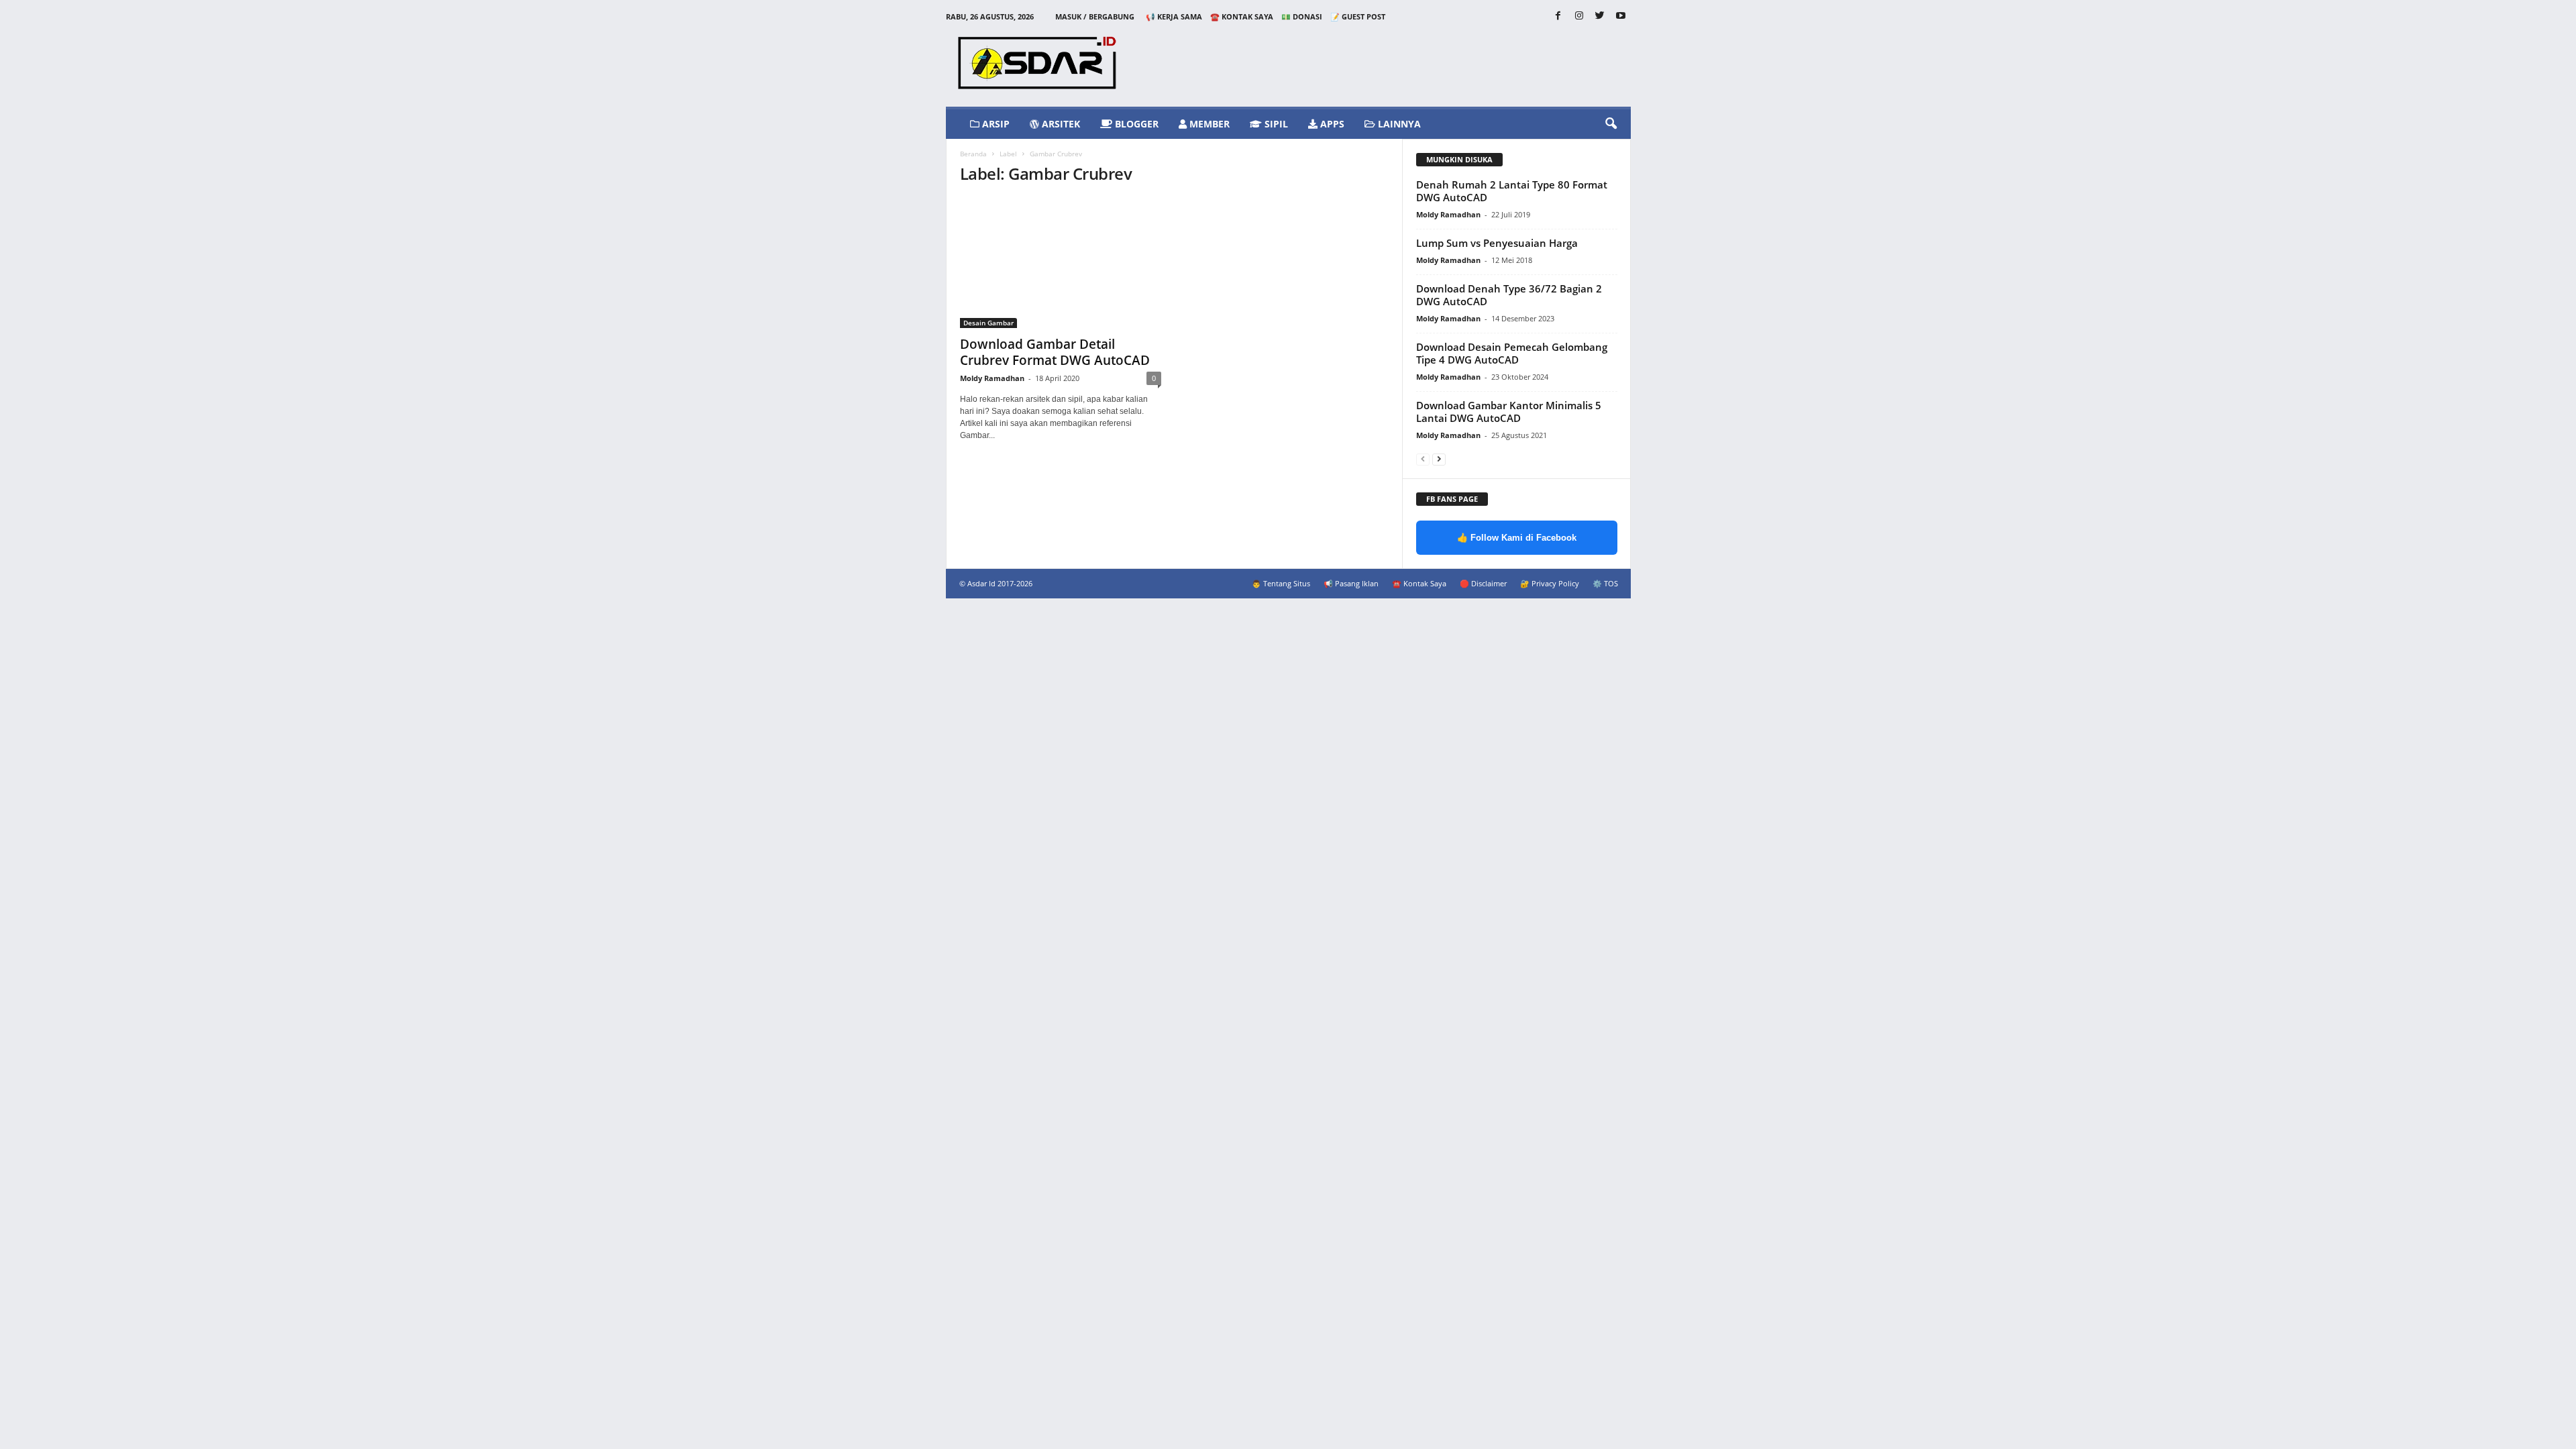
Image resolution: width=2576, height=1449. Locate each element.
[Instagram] (1579, 16)
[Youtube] (1621, 16)
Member (1208, 124)
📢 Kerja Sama (1174, 16)
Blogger (1135, 124)
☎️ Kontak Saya (1242, 16)
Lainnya (1398, 124)
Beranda (973, 154)
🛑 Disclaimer (1483, 583)
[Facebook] (1558, 16)
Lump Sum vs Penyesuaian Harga (1497, 243)
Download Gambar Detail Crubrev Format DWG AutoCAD (1055, 352)
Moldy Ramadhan (992, 378)
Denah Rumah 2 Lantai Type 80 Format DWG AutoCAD (1512, 191)
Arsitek (1060, 124)
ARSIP (995, 124)
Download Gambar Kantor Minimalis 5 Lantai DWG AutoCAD (1509, 412)
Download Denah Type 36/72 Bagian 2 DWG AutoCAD (1509, 295)
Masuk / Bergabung (1095, 16)
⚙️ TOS (1605, 583)
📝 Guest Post (1358, 16)
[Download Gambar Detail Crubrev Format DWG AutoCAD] (1061, 263)
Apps (1331, 124)
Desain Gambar (988, 323)
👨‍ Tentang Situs (1281, 583)
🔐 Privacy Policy (1550, 583)
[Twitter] (1600, 16)
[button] (1611, 124)
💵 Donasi (1302, 16)
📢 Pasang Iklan (1351, 583)
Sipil (1275, 124)
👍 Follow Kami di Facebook (1517, 538)
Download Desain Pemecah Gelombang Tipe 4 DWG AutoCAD (1512, 353)
